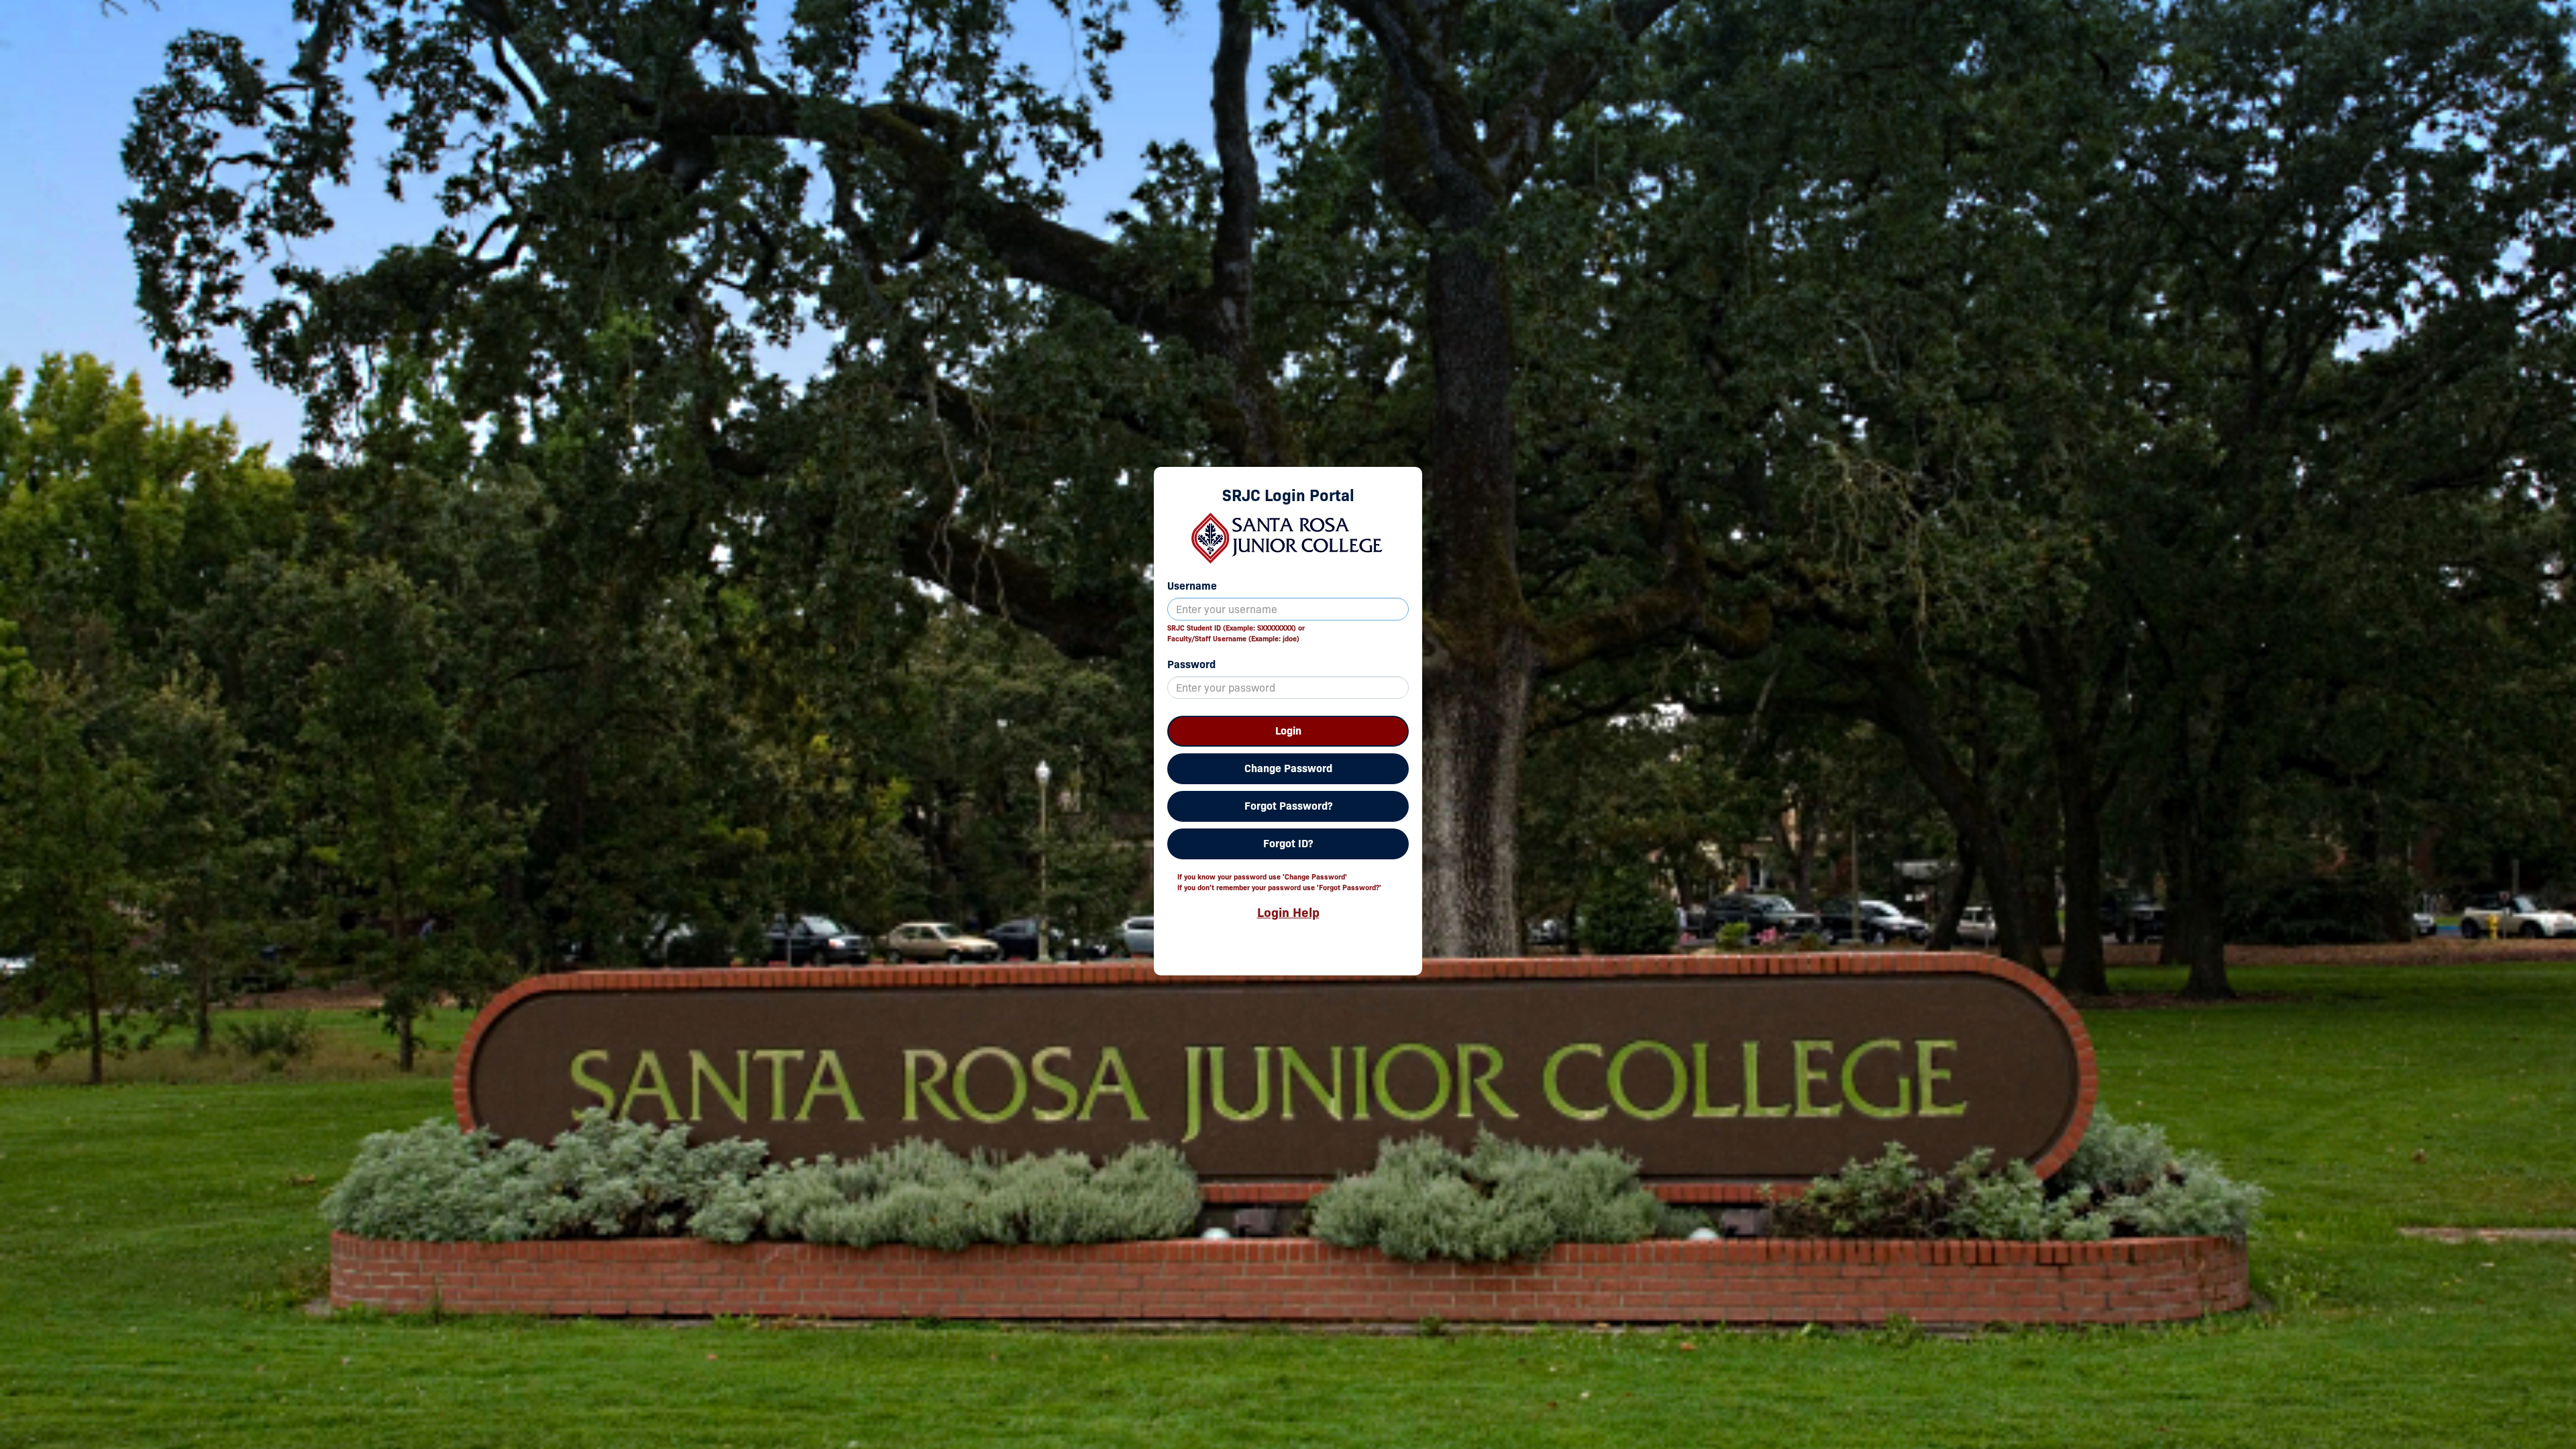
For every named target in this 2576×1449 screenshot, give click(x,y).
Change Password (1288, 768)
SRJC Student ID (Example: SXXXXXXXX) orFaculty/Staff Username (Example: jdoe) (1236, 633)
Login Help (1288, 912)
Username (1192, 586)
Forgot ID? (1288, 844)
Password (1191, 664)
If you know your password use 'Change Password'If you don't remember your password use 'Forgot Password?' (1279, 882)
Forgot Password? (1288, 806)
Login (1288, 731)
